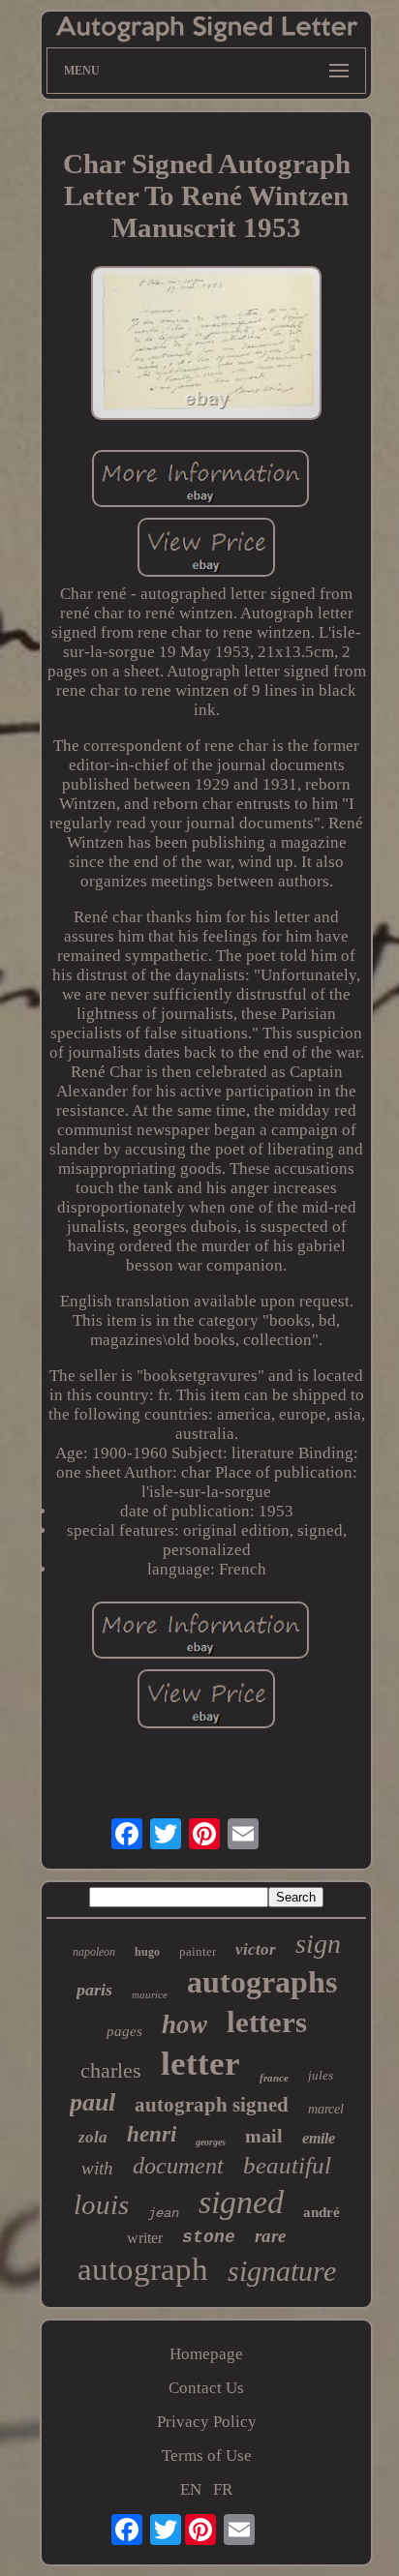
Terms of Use (207, 2456)
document (178, 2166)
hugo (147, 1952)
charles (111, 2070)
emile (319, 2138)
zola (93, 2137)
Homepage (206, 2354)
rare (270, 2236)
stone (209, 2237)
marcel (326, 2109)
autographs (262, 1982)
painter (198, 1951)
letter (200, 2064)
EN (191, 2489)
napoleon (94, 1952)
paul (92, 2102)
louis (101, 2204)
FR (223, 2489)
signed (241, 2202)
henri (152, 2134)
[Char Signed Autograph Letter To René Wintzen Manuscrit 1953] (206, 345)
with (97, 2168)
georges (211, 2142)
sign (318, 1944)
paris (94, 1990)
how (184, 2024)
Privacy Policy (207, 2422)
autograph (143, 2269)
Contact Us (206, 2388)
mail (264, 2136)
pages (124, 2031)
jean (164, 2213)
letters (267, 2022)
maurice (150, 1994)
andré (322, 2212)
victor (256, 1949)
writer (145, 2238)
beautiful (287, 2165)
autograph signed (212, 2105)
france (274, 2078)
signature (282, 2271)
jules (321, 2075)
